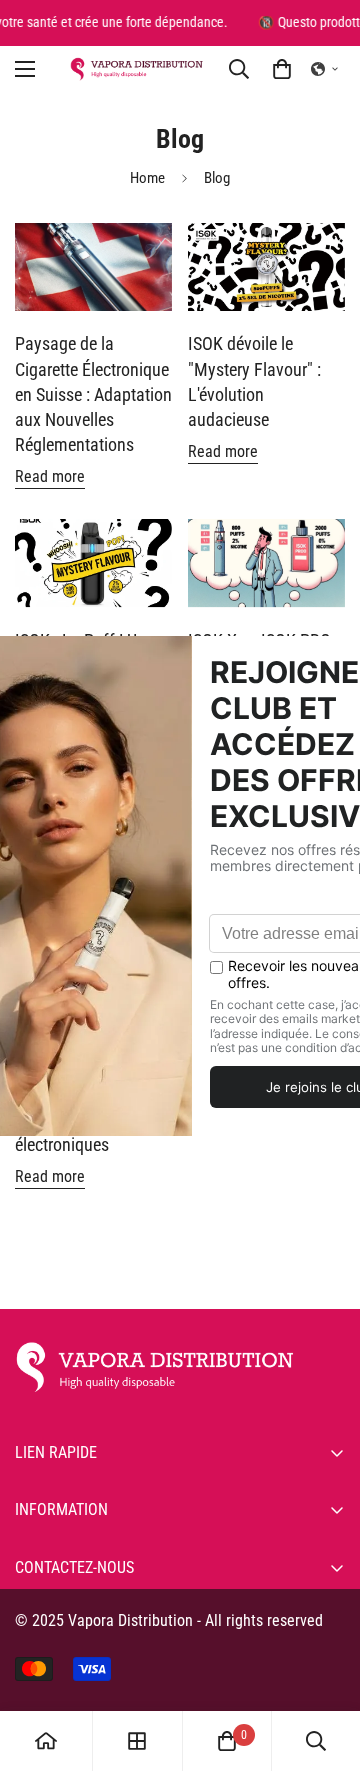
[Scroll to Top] (324, 1665)
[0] (282, 69)
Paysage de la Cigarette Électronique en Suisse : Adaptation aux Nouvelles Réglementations (93, 394)
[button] (325, 69)
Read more (50, 476)
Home (147, 178)
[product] (46, 1741)
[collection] (137, 1741)
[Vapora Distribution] (136, 68)
